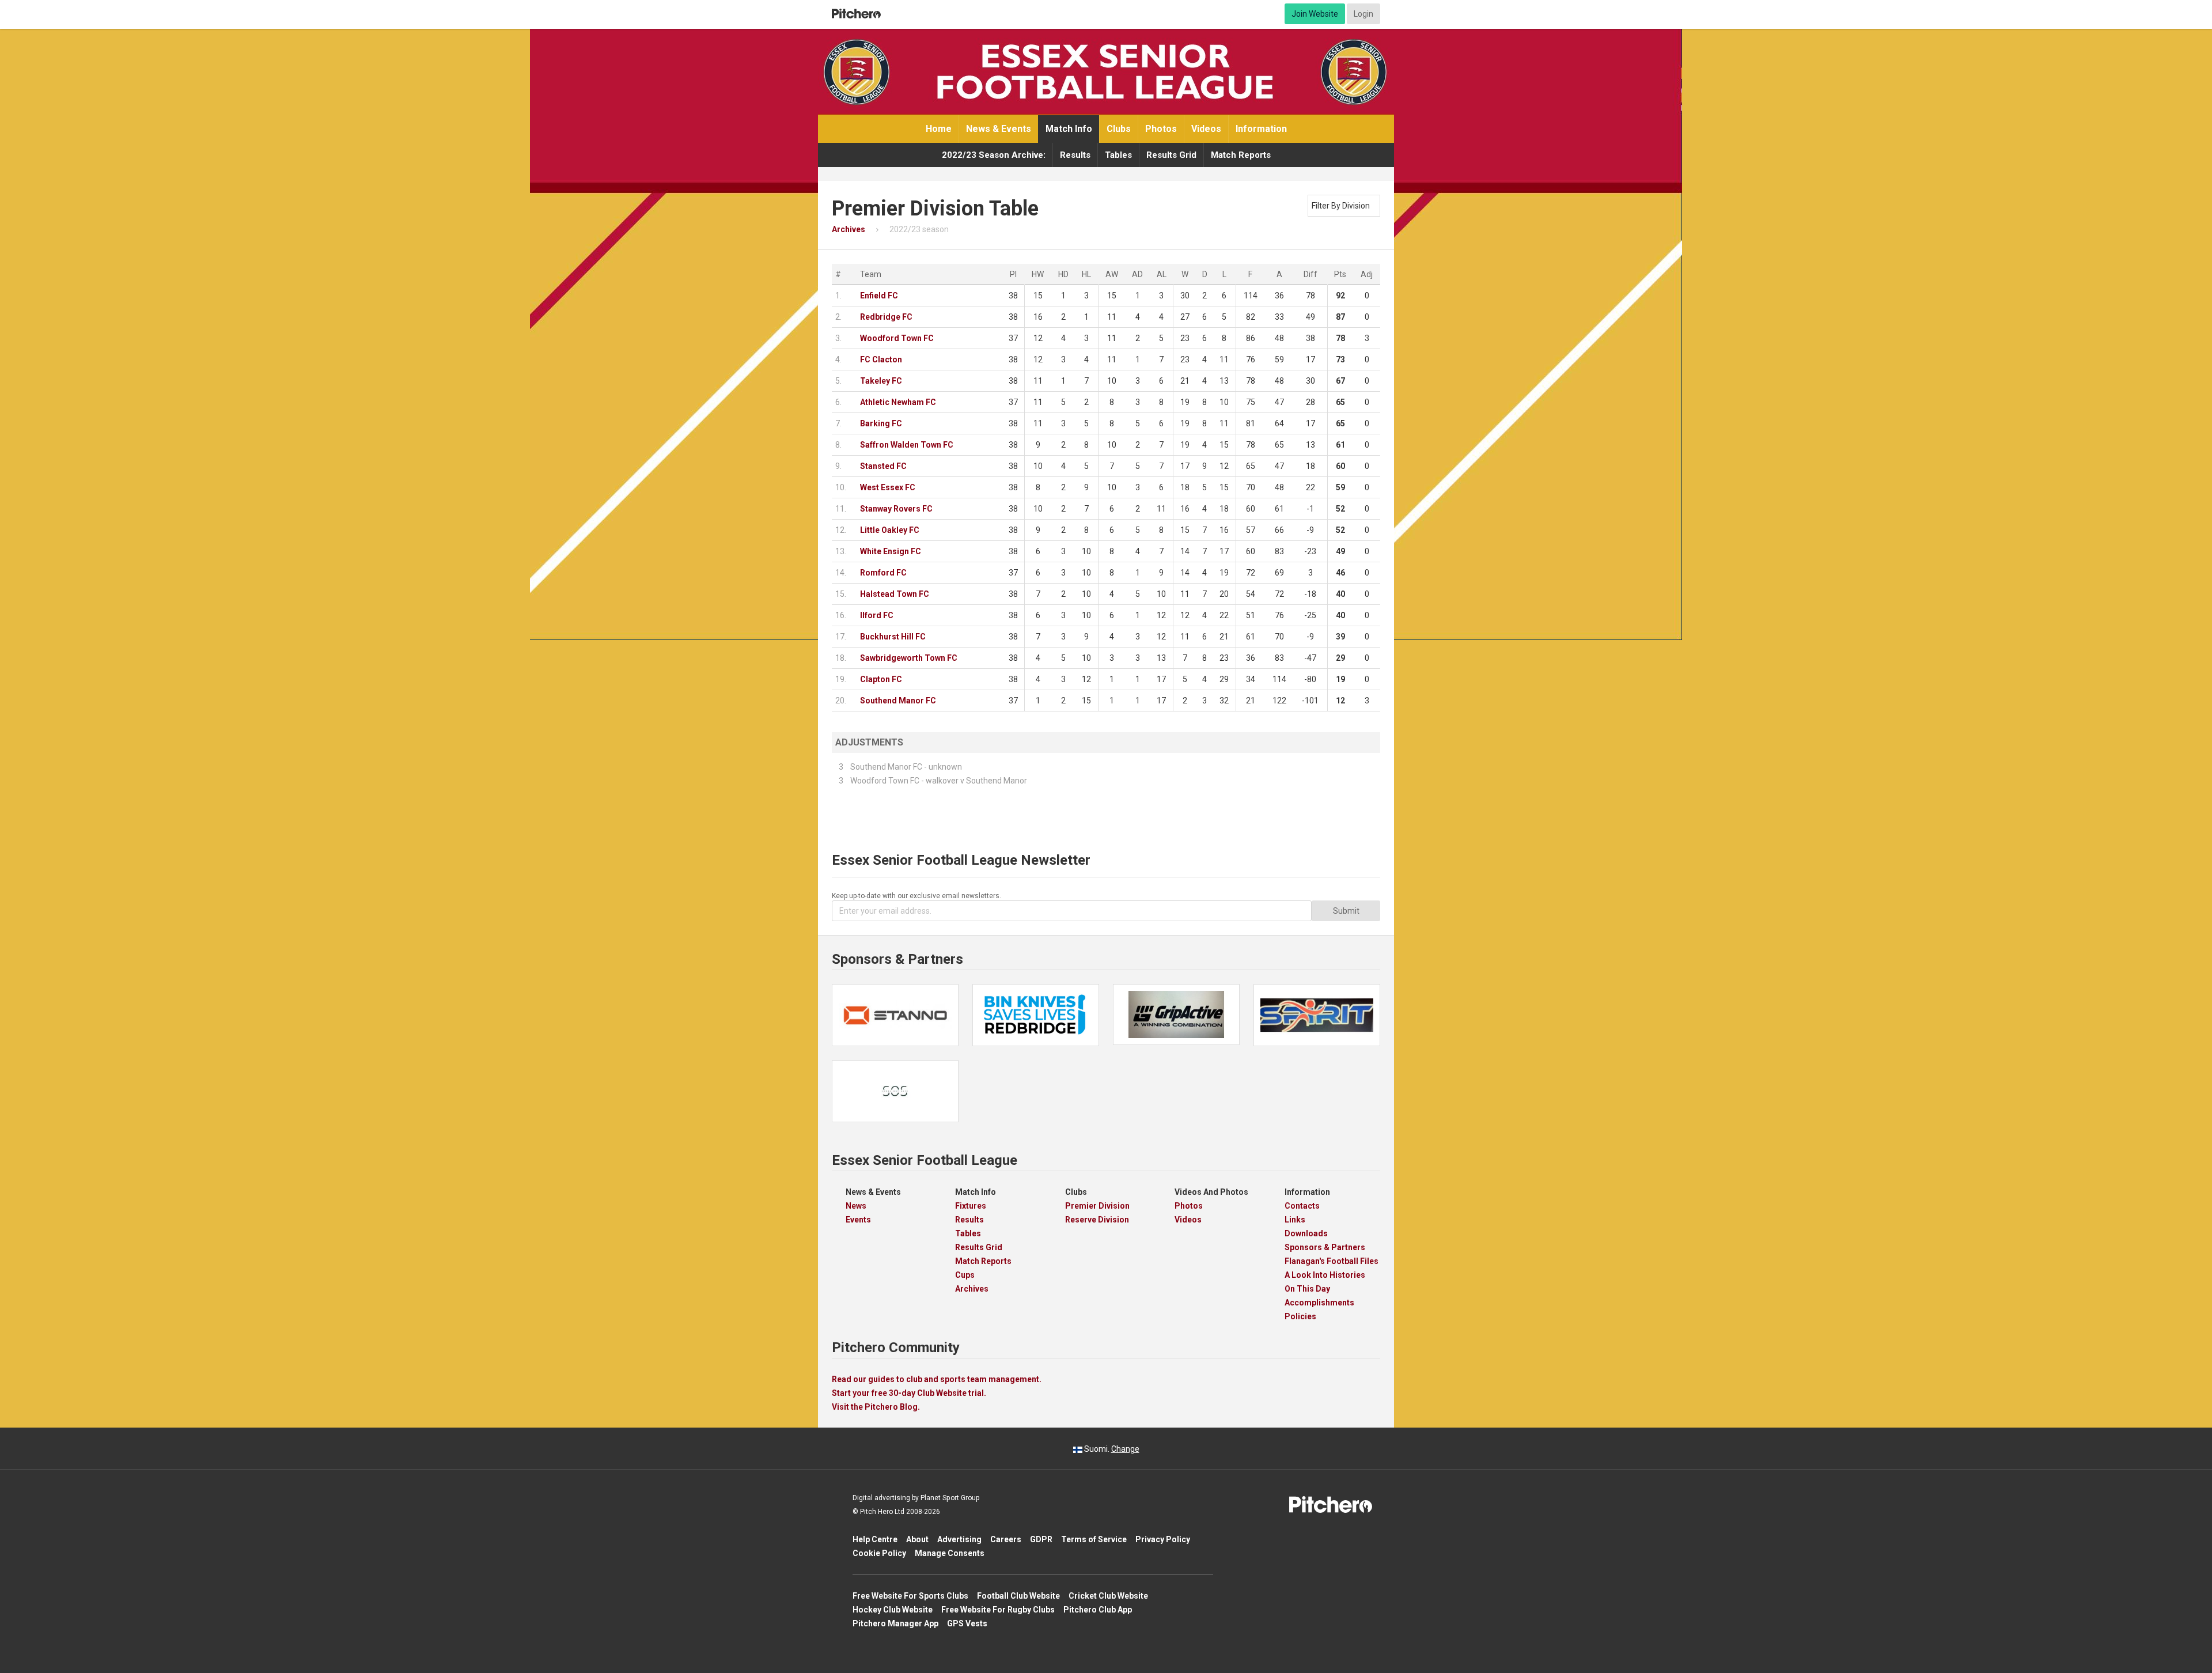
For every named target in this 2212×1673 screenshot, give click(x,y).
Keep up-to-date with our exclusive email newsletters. (916, 896)
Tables (1118, 155)
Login (1363, 14)
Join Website (1315, 14)
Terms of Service (1094, 1539)
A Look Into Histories (1325, 1275)
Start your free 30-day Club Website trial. (909, 1393)
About (917, 1539)
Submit (1346, 911)
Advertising (959, 1539)
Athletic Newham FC (898, 402)
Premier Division (1097, 1206)
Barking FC (881, 423)
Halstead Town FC (895, 594)
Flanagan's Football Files (1332, 1261)
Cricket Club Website (1108, 1596)
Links (1295, 1220)
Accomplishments (1319, 1303)
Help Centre (875, 1539)
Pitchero (856, 14)
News (856, 1206)
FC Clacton (881, 359)
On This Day (1307, 1289)
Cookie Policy (879, 1553)
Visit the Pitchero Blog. (876, 1407)
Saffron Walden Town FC (907, 445)
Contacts (1302, 1206)
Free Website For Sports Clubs (910, 1596)
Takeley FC (881, 381)
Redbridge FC (886, 317)
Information (1261, 129)
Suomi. (1111, 1449)
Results (1075, 155)
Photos (1161, 129)
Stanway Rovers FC (896, 509)
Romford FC (883, 573)
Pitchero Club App (1098, 1610)
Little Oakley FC (890, 530)
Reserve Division (1097, 1220)
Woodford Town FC (897, 338)
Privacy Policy (1163, 1539)
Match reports (1241, 155)
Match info (1069, 129)
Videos (1206, 129)
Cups (965, 1275)
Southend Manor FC (898, 701)
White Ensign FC (891, 551)
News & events (999, 129)
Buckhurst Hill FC (893, 637)
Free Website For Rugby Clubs (998, 1610)
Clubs (1119, 129)
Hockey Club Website (893, 1610)
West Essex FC (888, 487)
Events (858, 1220)
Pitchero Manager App (895, 1623)
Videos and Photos (1211, 1192)
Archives (972, 1289)
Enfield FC (879, 296)
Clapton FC (881, 679)
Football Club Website (1018, 1596)
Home (939, 129)
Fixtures (971, 1206)
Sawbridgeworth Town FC (909, 658)
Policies (1300, 1316)
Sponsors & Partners (1325, 1247)
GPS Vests (967, 1623)
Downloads (1306, 1233)
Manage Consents (950, 1553)
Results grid (1171, 155)
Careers (1006, 1539)
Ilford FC (877, 615)
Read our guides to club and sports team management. (937, 1379)
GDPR (1041, 1539)
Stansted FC (883, 466)
